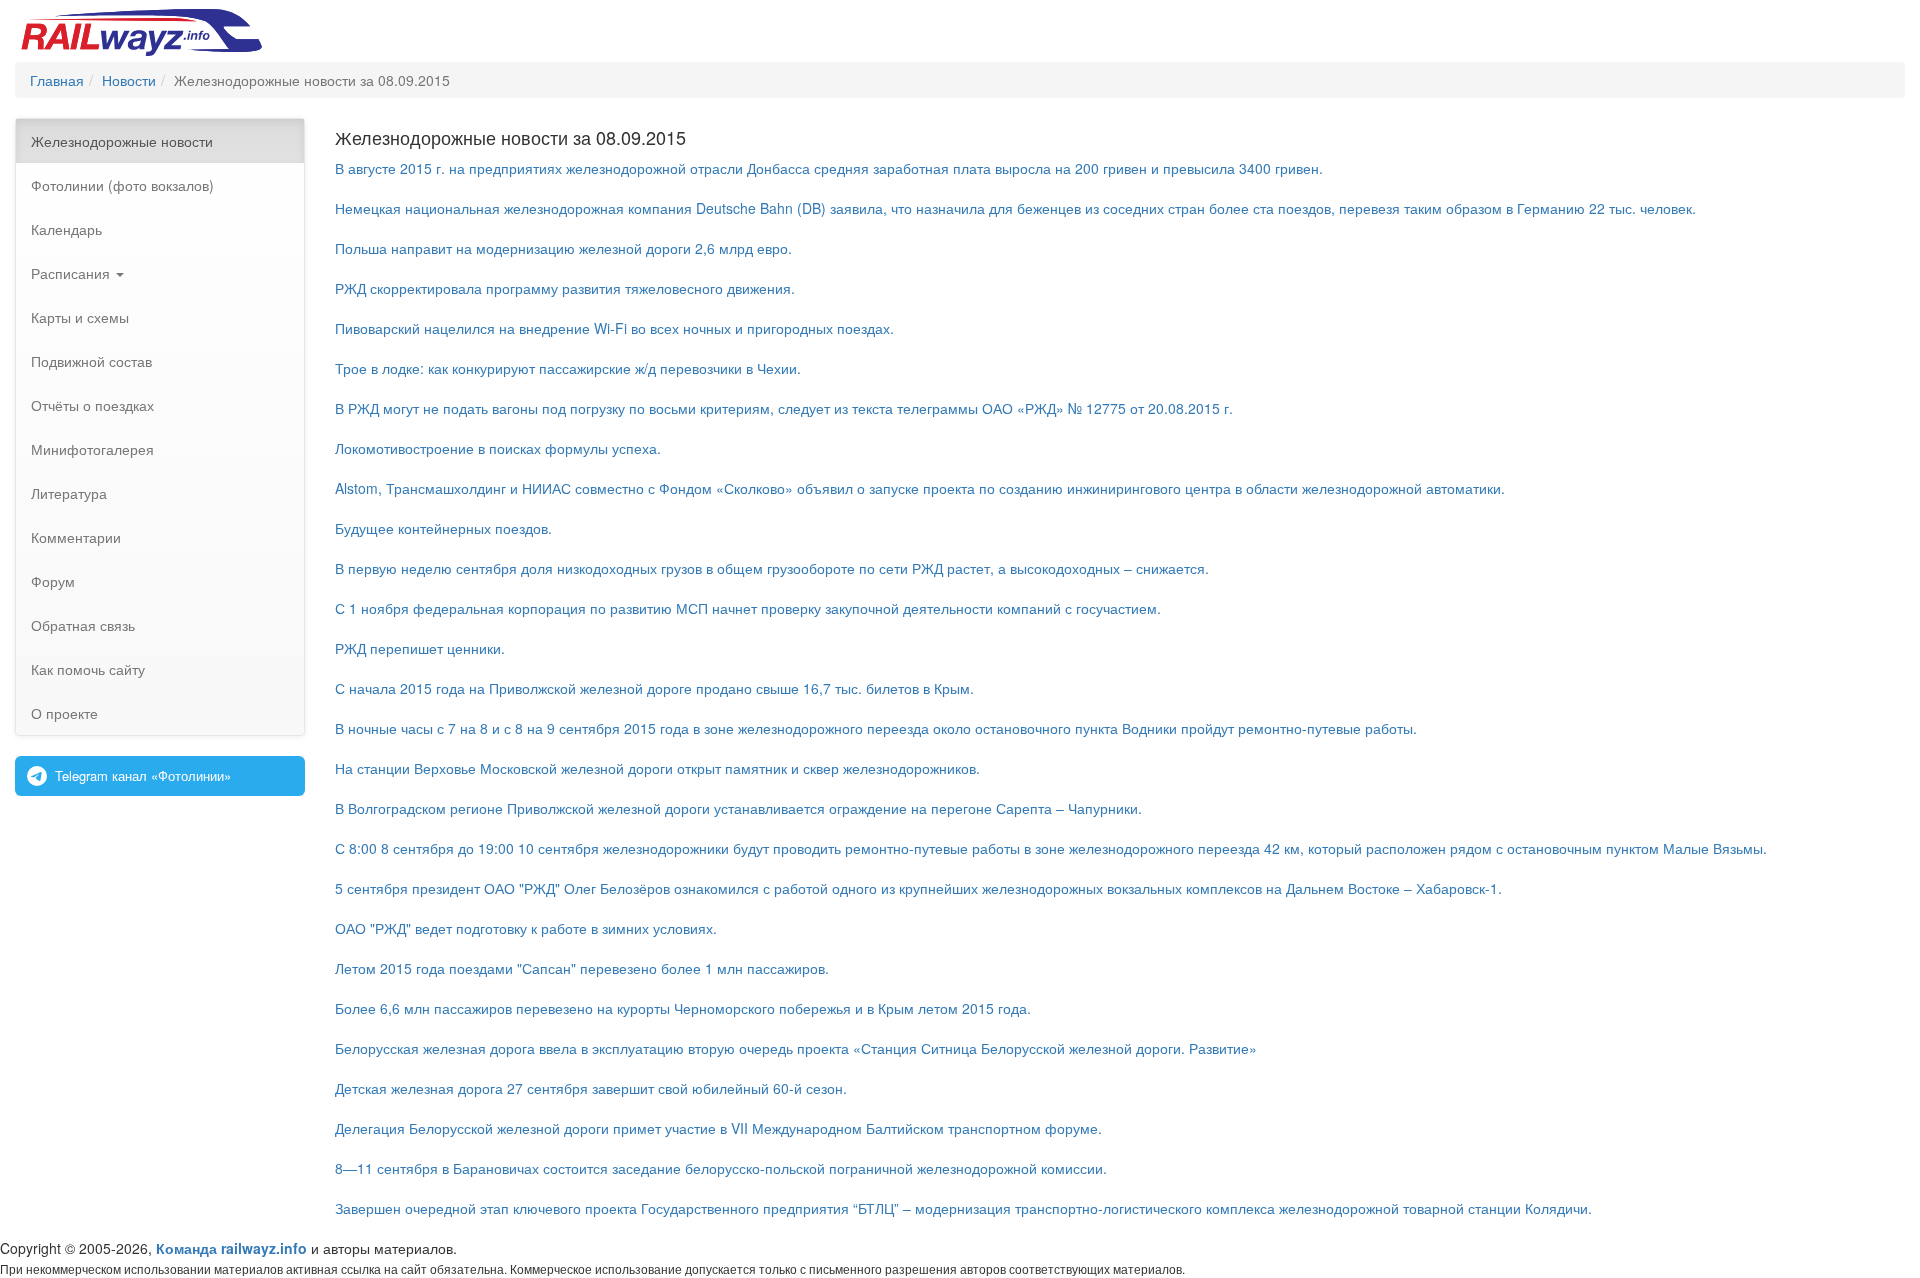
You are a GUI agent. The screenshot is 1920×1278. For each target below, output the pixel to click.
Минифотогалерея (92, 449)
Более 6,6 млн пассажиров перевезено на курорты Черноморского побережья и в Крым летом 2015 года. (683, 1008)
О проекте (64, 713)
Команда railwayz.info (231, 1248)
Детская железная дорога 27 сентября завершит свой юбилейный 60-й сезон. (591, 1088)
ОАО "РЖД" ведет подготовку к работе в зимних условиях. (526, 928)
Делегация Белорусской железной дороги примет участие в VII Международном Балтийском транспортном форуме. (718, 1128)
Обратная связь (83, 625)
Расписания (72, 273)
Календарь (66, 229)
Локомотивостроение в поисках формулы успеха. (498, 448)
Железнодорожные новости (122, 141)
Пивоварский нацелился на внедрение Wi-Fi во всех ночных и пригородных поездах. (614, 328)
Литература (69, 493)
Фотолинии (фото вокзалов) (122, 185)
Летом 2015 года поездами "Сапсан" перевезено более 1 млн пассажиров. (582, 968)
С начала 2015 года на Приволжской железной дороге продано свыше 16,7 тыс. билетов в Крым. (654, 688)
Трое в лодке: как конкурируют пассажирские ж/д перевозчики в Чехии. (568, 368)
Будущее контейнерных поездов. (443, 528)
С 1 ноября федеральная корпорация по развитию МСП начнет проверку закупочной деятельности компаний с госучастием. (748, 608)
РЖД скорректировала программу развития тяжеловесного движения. (565, 288)
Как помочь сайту (88, 669)
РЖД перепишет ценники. (420, 648)
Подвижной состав (91, 361)
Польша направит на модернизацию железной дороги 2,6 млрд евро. (563, 248)
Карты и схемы (80, 317)
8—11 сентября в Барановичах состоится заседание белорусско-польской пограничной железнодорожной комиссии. (721, 1168)
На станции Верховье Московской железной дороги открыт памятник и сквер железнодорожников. (657, 768)
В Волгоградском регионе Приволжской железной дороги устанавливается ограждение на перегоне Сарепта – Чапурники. (738, 808)
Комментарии (76, 537)
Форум (53, 581)
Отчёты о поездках (92, 405)
